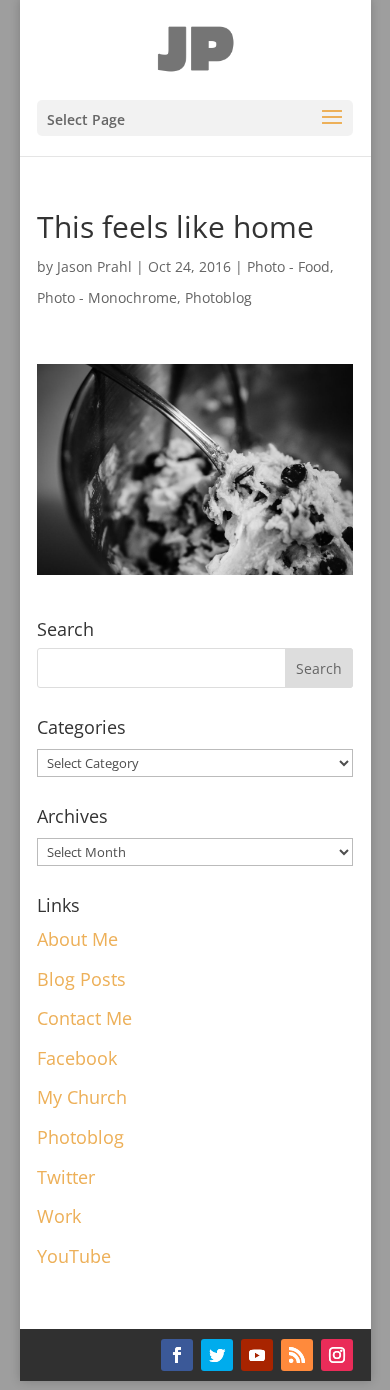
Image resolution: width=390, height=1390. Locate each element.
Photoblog (218, 297)
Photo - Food (288, 266)
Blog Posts (81, 979)
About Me (77, 939)
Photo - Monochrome (107, 297)
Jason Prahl (94, 266)
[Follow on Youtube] (257, 1355)
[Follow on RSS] (297, 1355)
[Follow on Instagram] (337, 1355)
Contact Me (84, 1018)
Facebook (77, 1058)
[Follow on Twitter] (217, 1355)
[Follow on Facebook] (177, 1355)
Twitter (66, 1177)
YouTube (74, 1256)
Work (59, 1216)
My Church (82, 1097)
